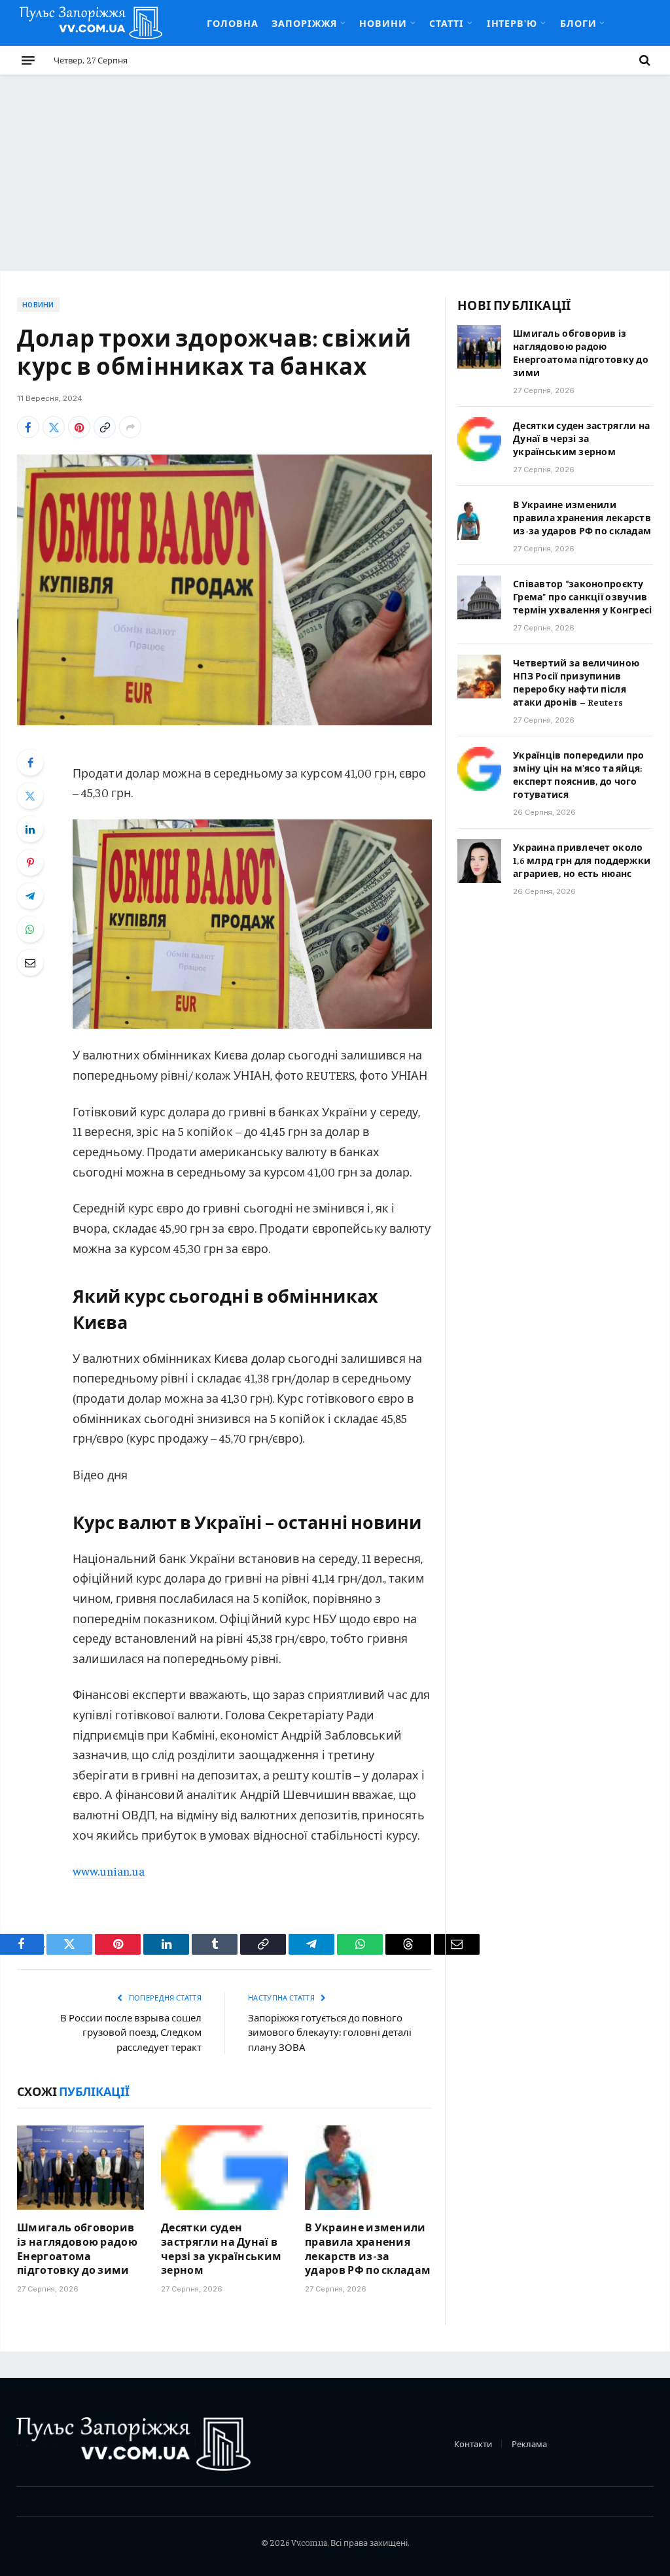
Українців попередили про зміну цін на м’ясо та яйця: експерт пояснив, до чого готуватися (579, 774)
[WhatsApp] (30, 929)
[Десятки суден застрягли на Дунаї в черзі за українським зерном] (224, 2168)
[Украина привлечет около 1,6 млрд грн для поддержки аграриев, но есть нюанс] (479, 861)
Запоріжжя (304, 23)
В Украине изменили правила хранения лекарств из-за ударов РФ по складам (368, 2248)
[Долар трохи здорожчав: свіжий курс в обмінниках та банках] (224, 590)
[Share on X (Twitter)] (54, 427)
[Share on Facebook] (28, 427)
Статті (447, 23)
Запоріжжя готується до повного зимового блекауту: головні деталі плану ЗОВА (330, 2032)
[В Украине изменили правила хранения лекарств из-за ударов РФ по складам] (368, 2168)
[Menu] (28, 60)
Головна (233, 23)
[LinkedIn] (30, 829)
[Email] (30, 963)
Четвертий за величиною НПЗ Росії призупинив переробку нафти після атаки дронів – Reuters (576, 682)
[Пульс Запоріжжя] (91, 23)
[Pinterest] (30, 863)
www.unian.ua (109, 1871)
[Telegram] (30, 896)
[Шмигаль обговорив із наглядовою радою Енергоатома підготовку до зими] (80, 2168)
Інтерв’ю (512, 23)
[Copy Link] (105, 427)
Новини (383, 23)
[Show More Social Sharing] (130, 427)
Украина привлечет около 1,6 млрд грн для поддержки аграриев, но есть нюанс (582, 860)
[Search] (644, 60)
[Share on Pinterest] (79, 427)
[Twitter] (30, 796)
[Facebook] (30, 763)
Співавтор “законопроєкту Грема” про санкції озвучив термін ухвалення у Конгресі (583, 596)
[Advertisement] (335, 173)
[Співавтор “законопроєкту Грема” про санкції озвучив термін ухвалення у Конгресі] (479, 597)
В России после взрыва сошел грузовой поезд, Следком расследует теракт (131, 2032)
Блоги (578, 23)
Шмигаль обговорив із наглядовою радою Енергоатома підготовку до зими (77, 2248)
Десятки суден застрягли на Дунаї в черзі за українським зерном (221, 2248)
